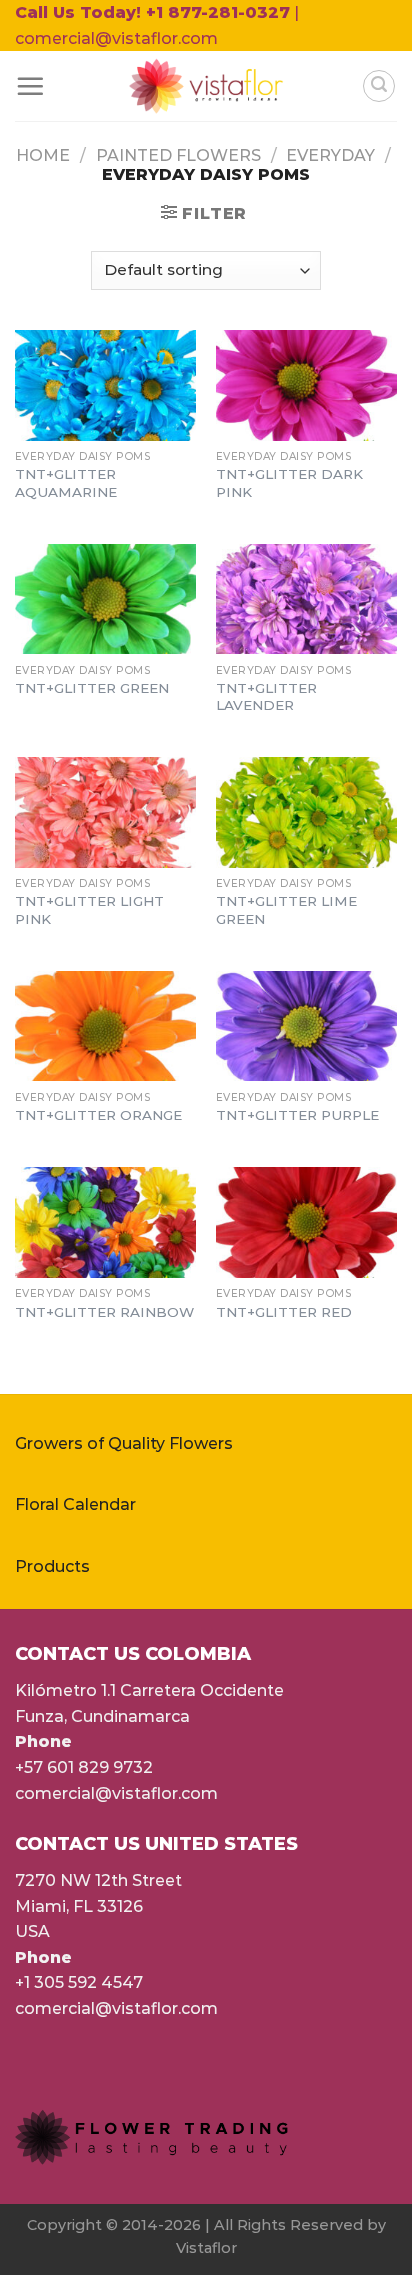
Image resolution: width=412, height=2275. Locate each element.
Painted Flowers (178, 155)
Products (52, 1566)
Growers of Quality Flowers (124, 1443)
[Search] (379, 86)
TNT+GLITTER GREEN (92, 688)
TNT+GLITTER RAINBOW (104, 1312)
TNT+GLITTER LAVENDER (266, 697)
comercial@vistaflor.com (116, 1793)
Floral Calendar (75, 1504)
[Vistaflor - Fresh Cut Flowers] (206, 86)
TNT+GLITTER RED (284, 1312)
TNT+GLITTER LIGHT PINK (89, 910)
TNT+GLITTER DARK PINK (289, 483)
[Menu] (30, 86)
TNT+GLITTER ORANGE (98, 1115)
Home (43, 155)
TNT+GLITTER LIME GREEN (286, 910)
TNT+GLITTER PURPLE (297, 1115)
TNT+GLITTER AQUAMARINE (66, 483)
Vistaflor (206, 2248)
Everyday (330, 155)
